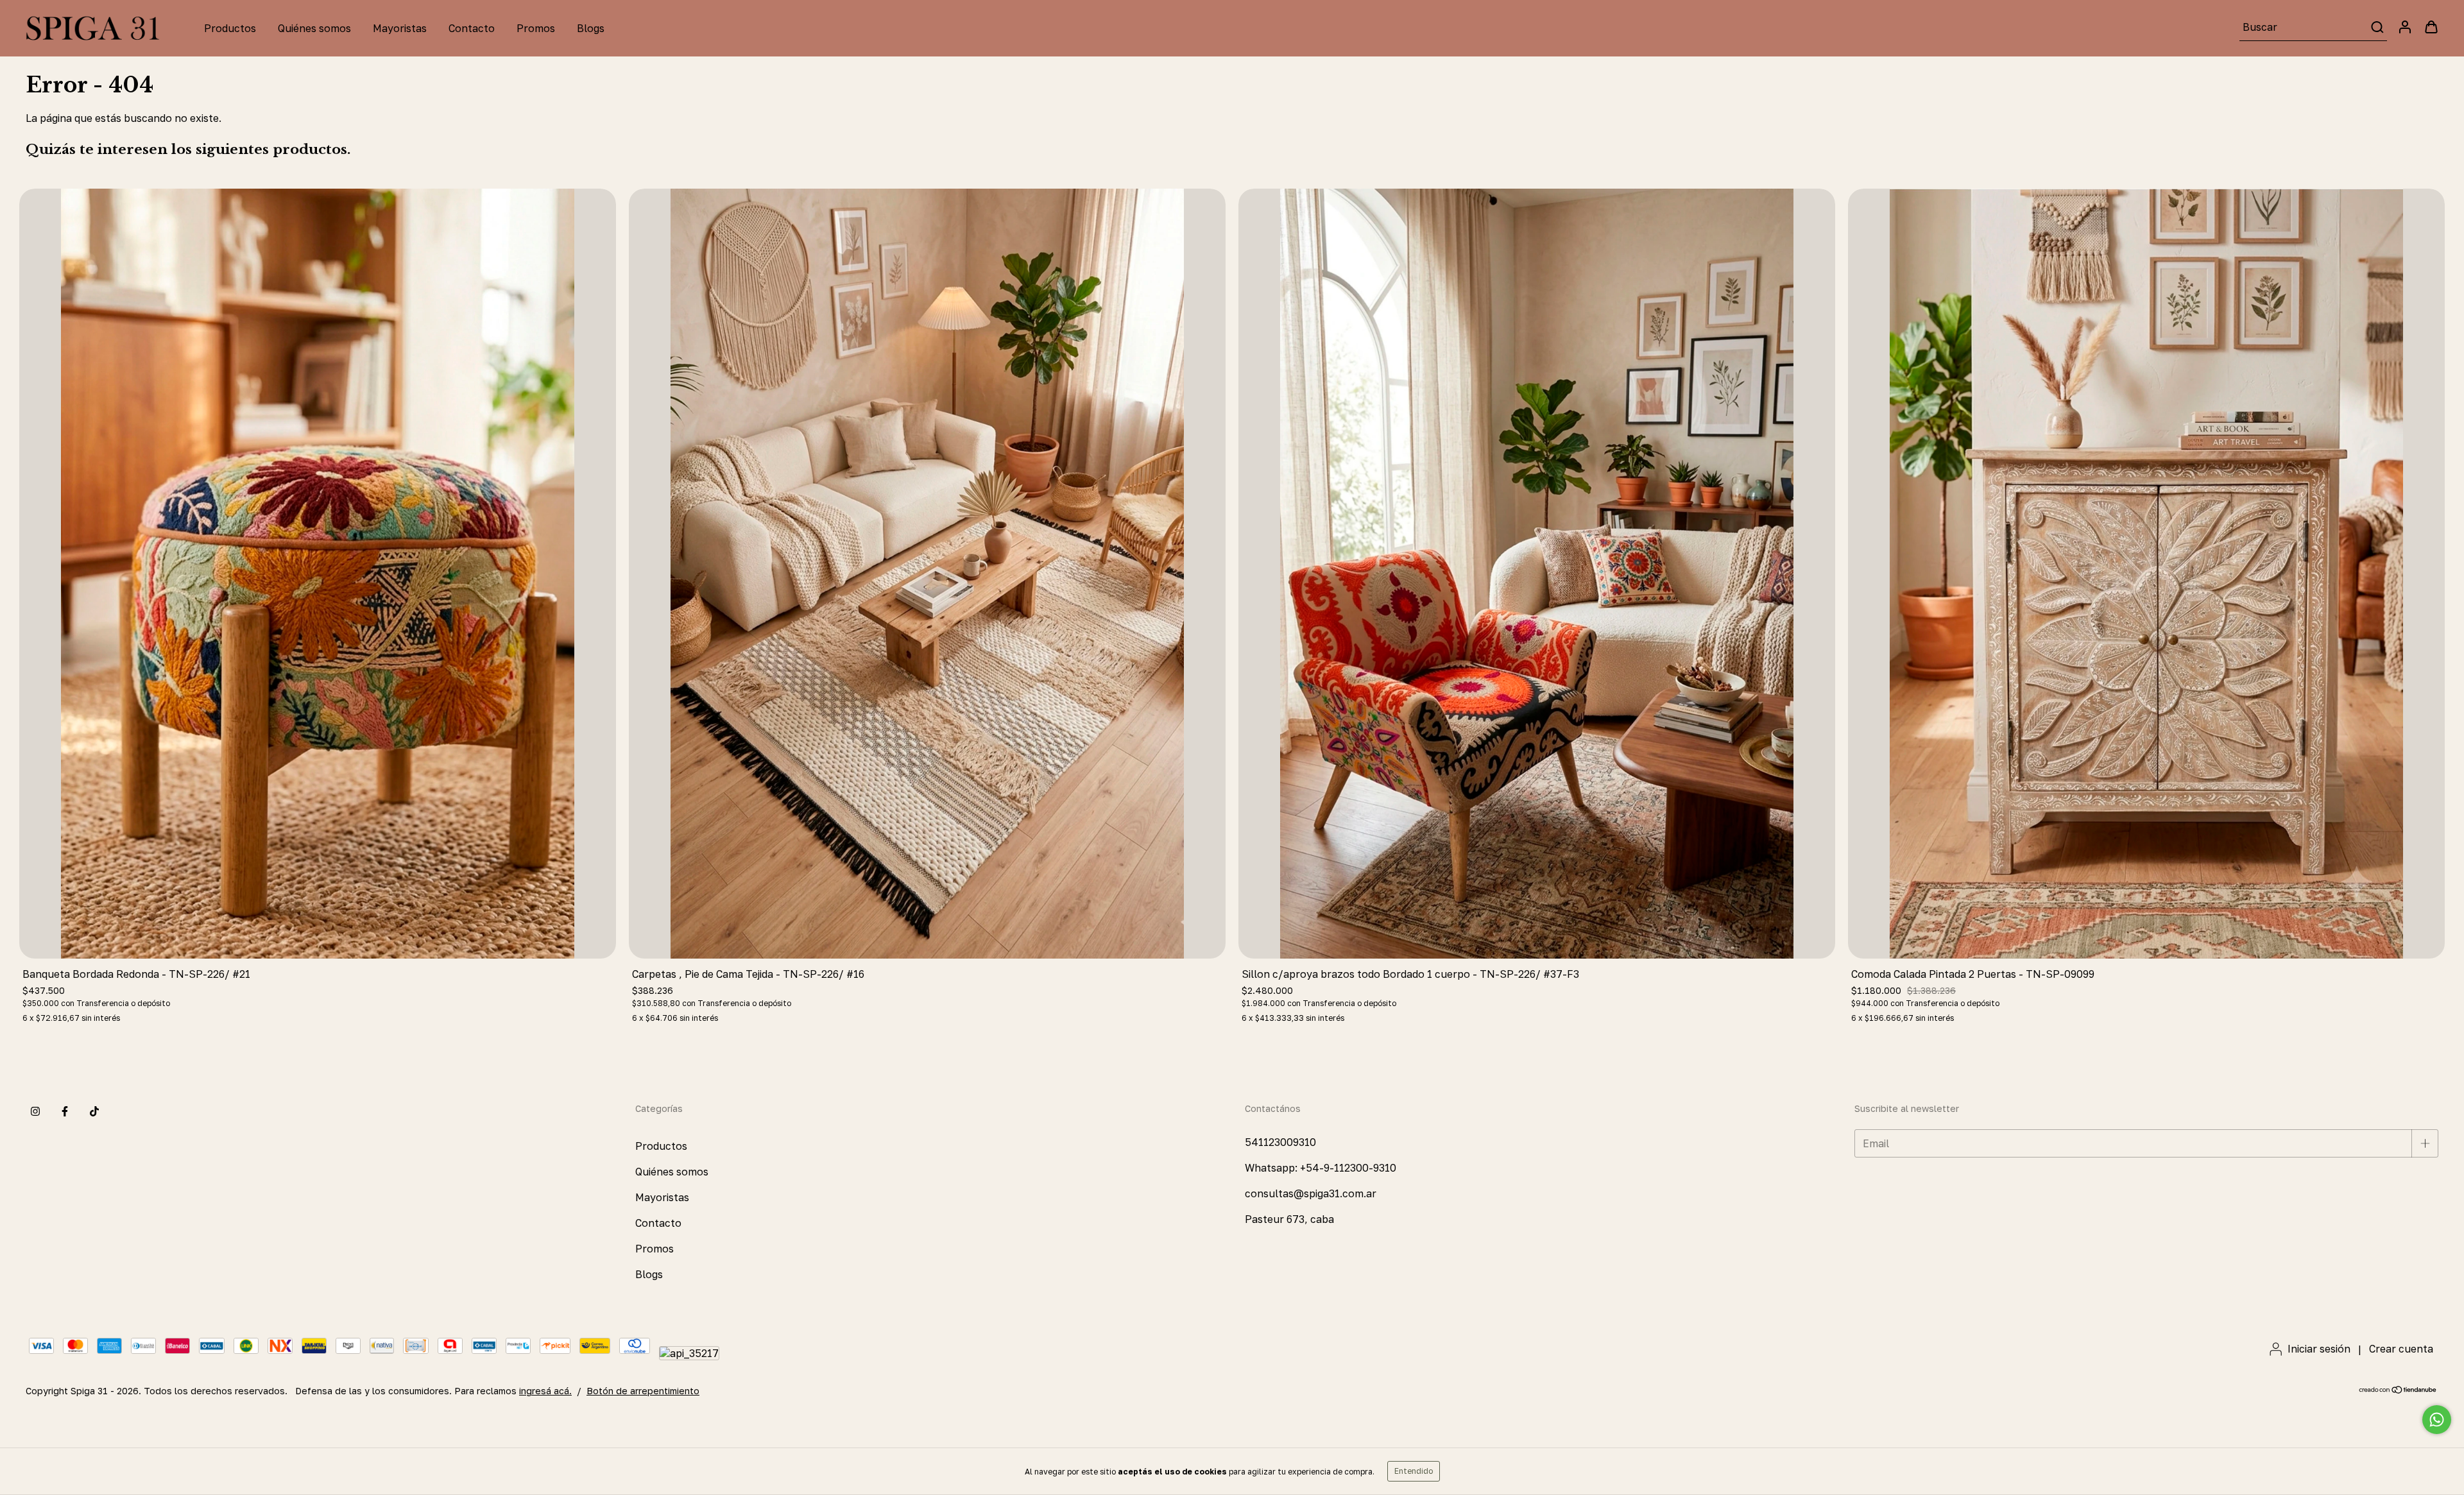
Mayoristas (400, 28)
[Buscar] (2376, 27)
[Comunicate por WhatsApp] (2437, 1420)
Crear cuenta (2401, 1349)
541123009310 (1280, 1142)
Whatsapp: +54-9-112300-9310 (1321, 1168)
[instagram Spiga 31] (35, 1111)
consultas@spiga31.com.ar (1311, 1193)
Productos (230, 28)
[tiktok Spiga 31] (94, 1111)
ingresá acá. (545, 1391)
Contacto (472, 28)
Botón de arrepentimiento (643, 1391)
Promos (536, 28)
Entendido (1414, 1471)
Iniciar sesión (2319, 1349)
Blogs (591, 28)
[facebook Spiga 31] (65, 1111)
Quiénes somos (314, 28)
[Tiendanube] (2398, 1391)
